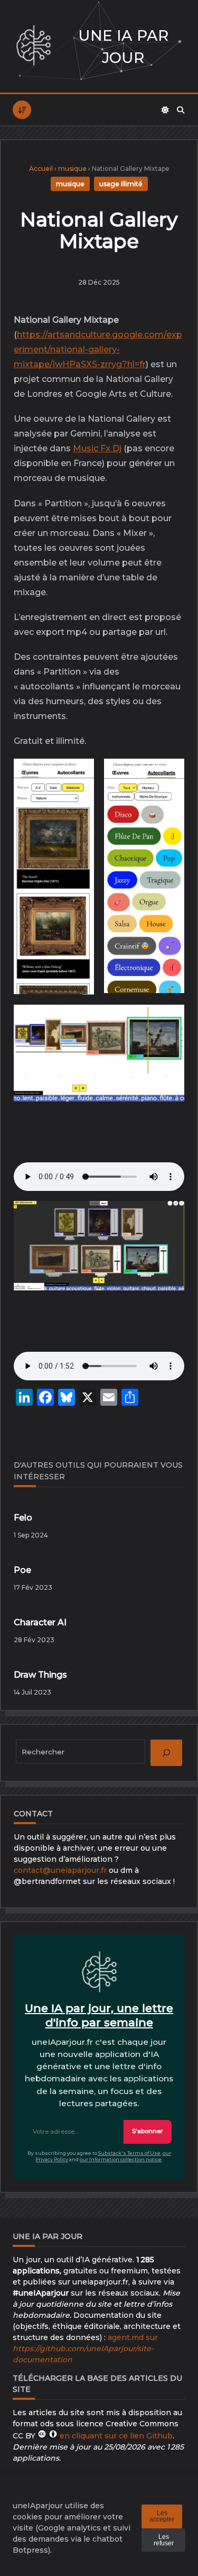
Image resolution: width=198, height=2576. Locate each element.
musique (72, 169)
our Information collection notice (121, 2159)
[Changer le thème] (165, 110)
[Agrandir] (168, 1024)
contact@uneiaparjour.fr (60, 1870)
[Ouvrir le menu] (22, 110)
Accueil (41, 169)
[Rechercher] (181, 110)
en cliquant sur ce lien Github (116, 2436)
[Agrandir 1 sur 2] (78, 778)
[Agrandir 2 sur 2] (168, 778)
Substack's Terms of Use (129, 2153)
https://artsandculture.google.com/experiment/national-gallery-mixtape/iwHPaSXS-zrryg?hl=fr (98, 349)
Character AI (40, 1622)
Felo (23, 1518)
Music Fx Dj (97, 448)
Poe (22, 1570)
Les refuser (164, 2540)
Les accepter (162, 2516)
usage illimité (121, 184)
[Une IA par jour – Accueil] (34, 46)
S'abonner (148, 2131)
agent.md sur (85, 2349)
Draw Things (40, 1675)
